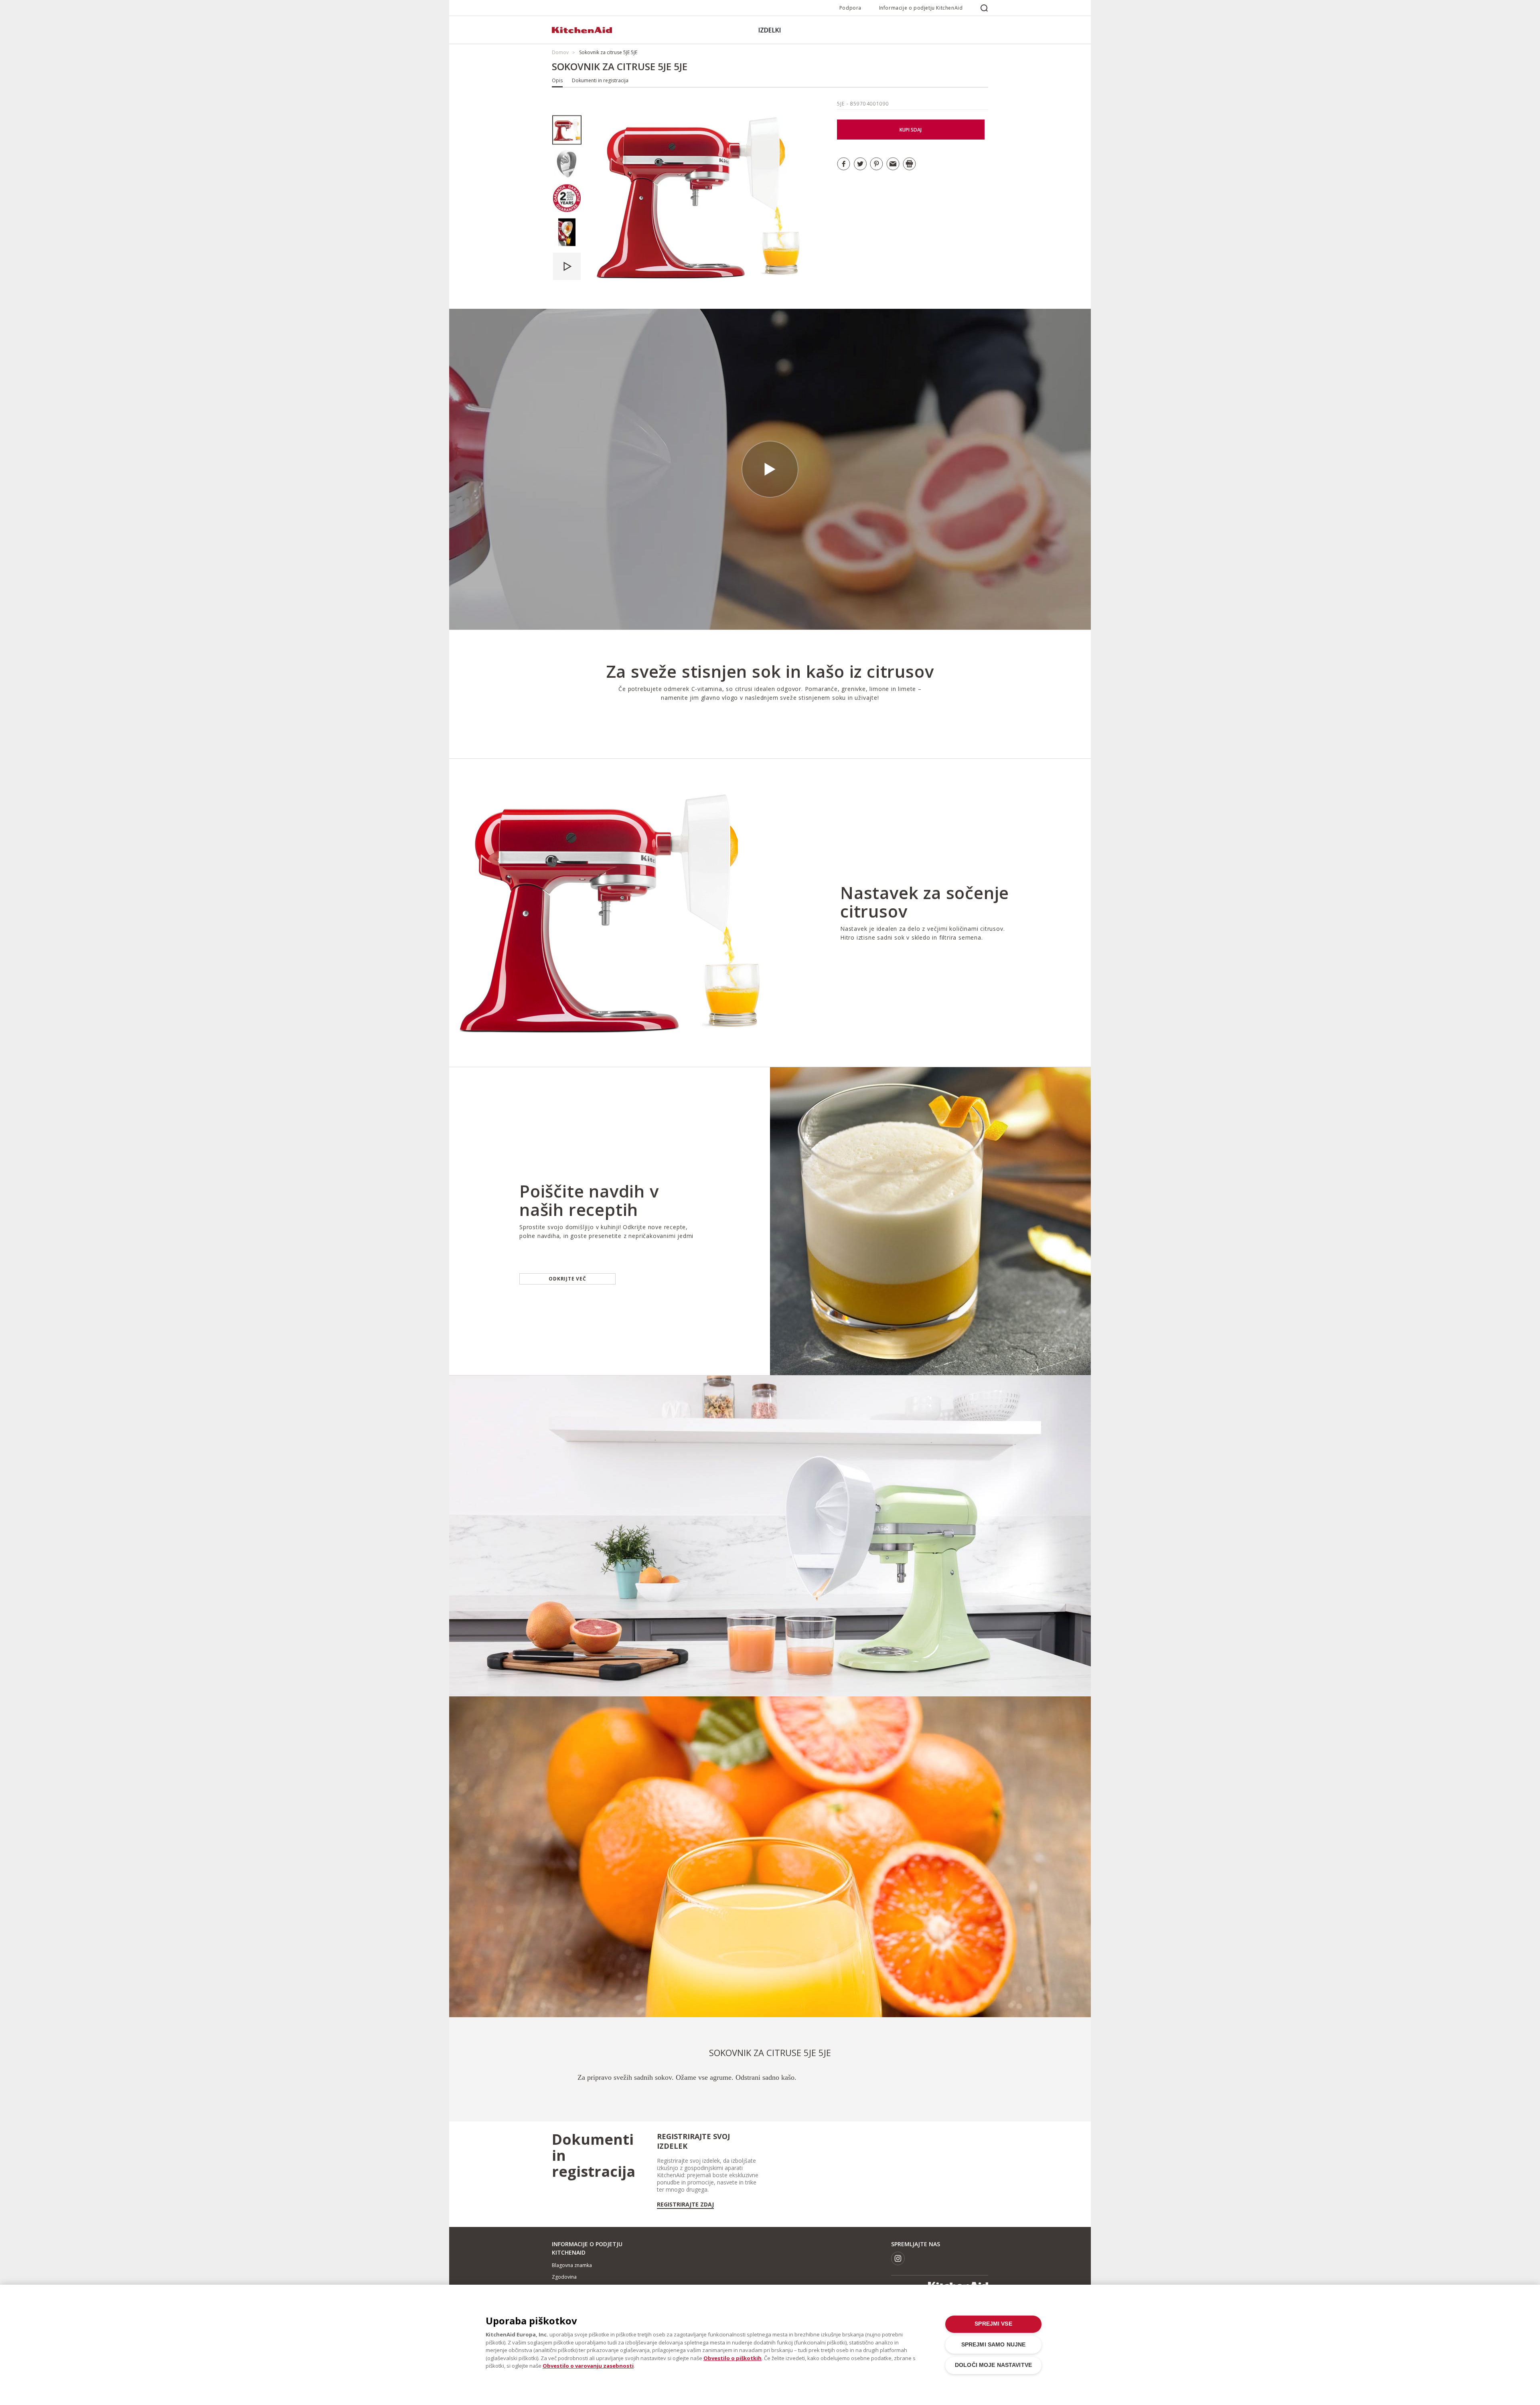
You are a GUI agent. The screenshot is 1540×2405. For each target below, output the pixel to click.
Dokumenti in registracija (600, 80)
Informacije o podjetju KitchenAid (921, 8)
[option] (567, 130)
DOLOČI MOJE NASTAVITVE (993, 2365)
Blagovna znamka (572, 2265)
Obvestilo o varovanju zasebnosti (588, 2366)
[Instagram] (898, 2258)
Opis (557, 80)
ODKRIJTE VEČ (567, 1279)
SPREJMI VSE (993, 2324)
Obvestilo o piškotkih (733, 2358)
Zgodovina (564, 2277)
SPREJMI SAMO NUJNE (993, 2345)
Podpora (850, 8)
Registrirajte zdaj (685, 2204)
